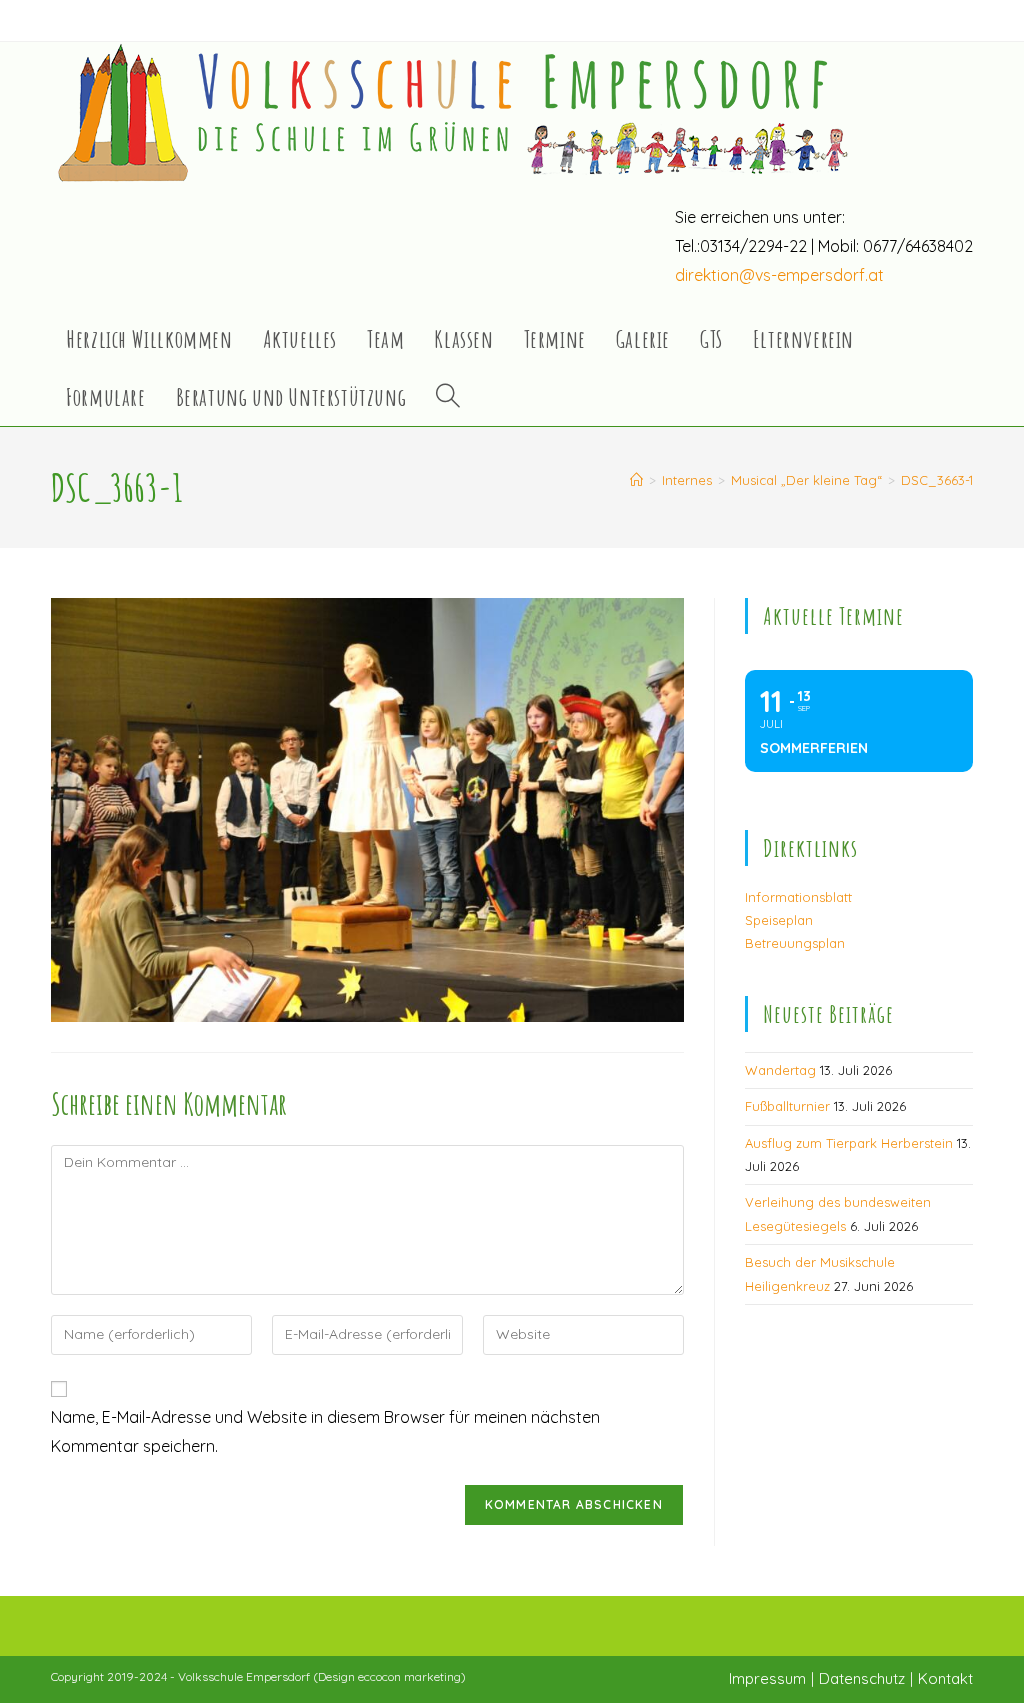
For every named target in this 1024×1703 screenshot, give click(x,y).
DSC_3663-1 (937, 480)
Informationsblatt (798, 897)
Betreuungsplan (795, 943)
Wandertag (780, 1070)
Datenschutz (862, 1678)
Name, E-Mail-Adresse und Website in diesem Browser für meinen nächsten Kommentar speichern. (325, 1431)
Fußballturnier (787, 1106)
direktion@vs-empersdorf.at (779, 275)
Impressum (767, 1678)
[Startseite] (636, 480)
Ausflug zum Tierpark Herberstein (849, 1143)
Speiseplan (779, 920)
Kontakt (945, 1678)
